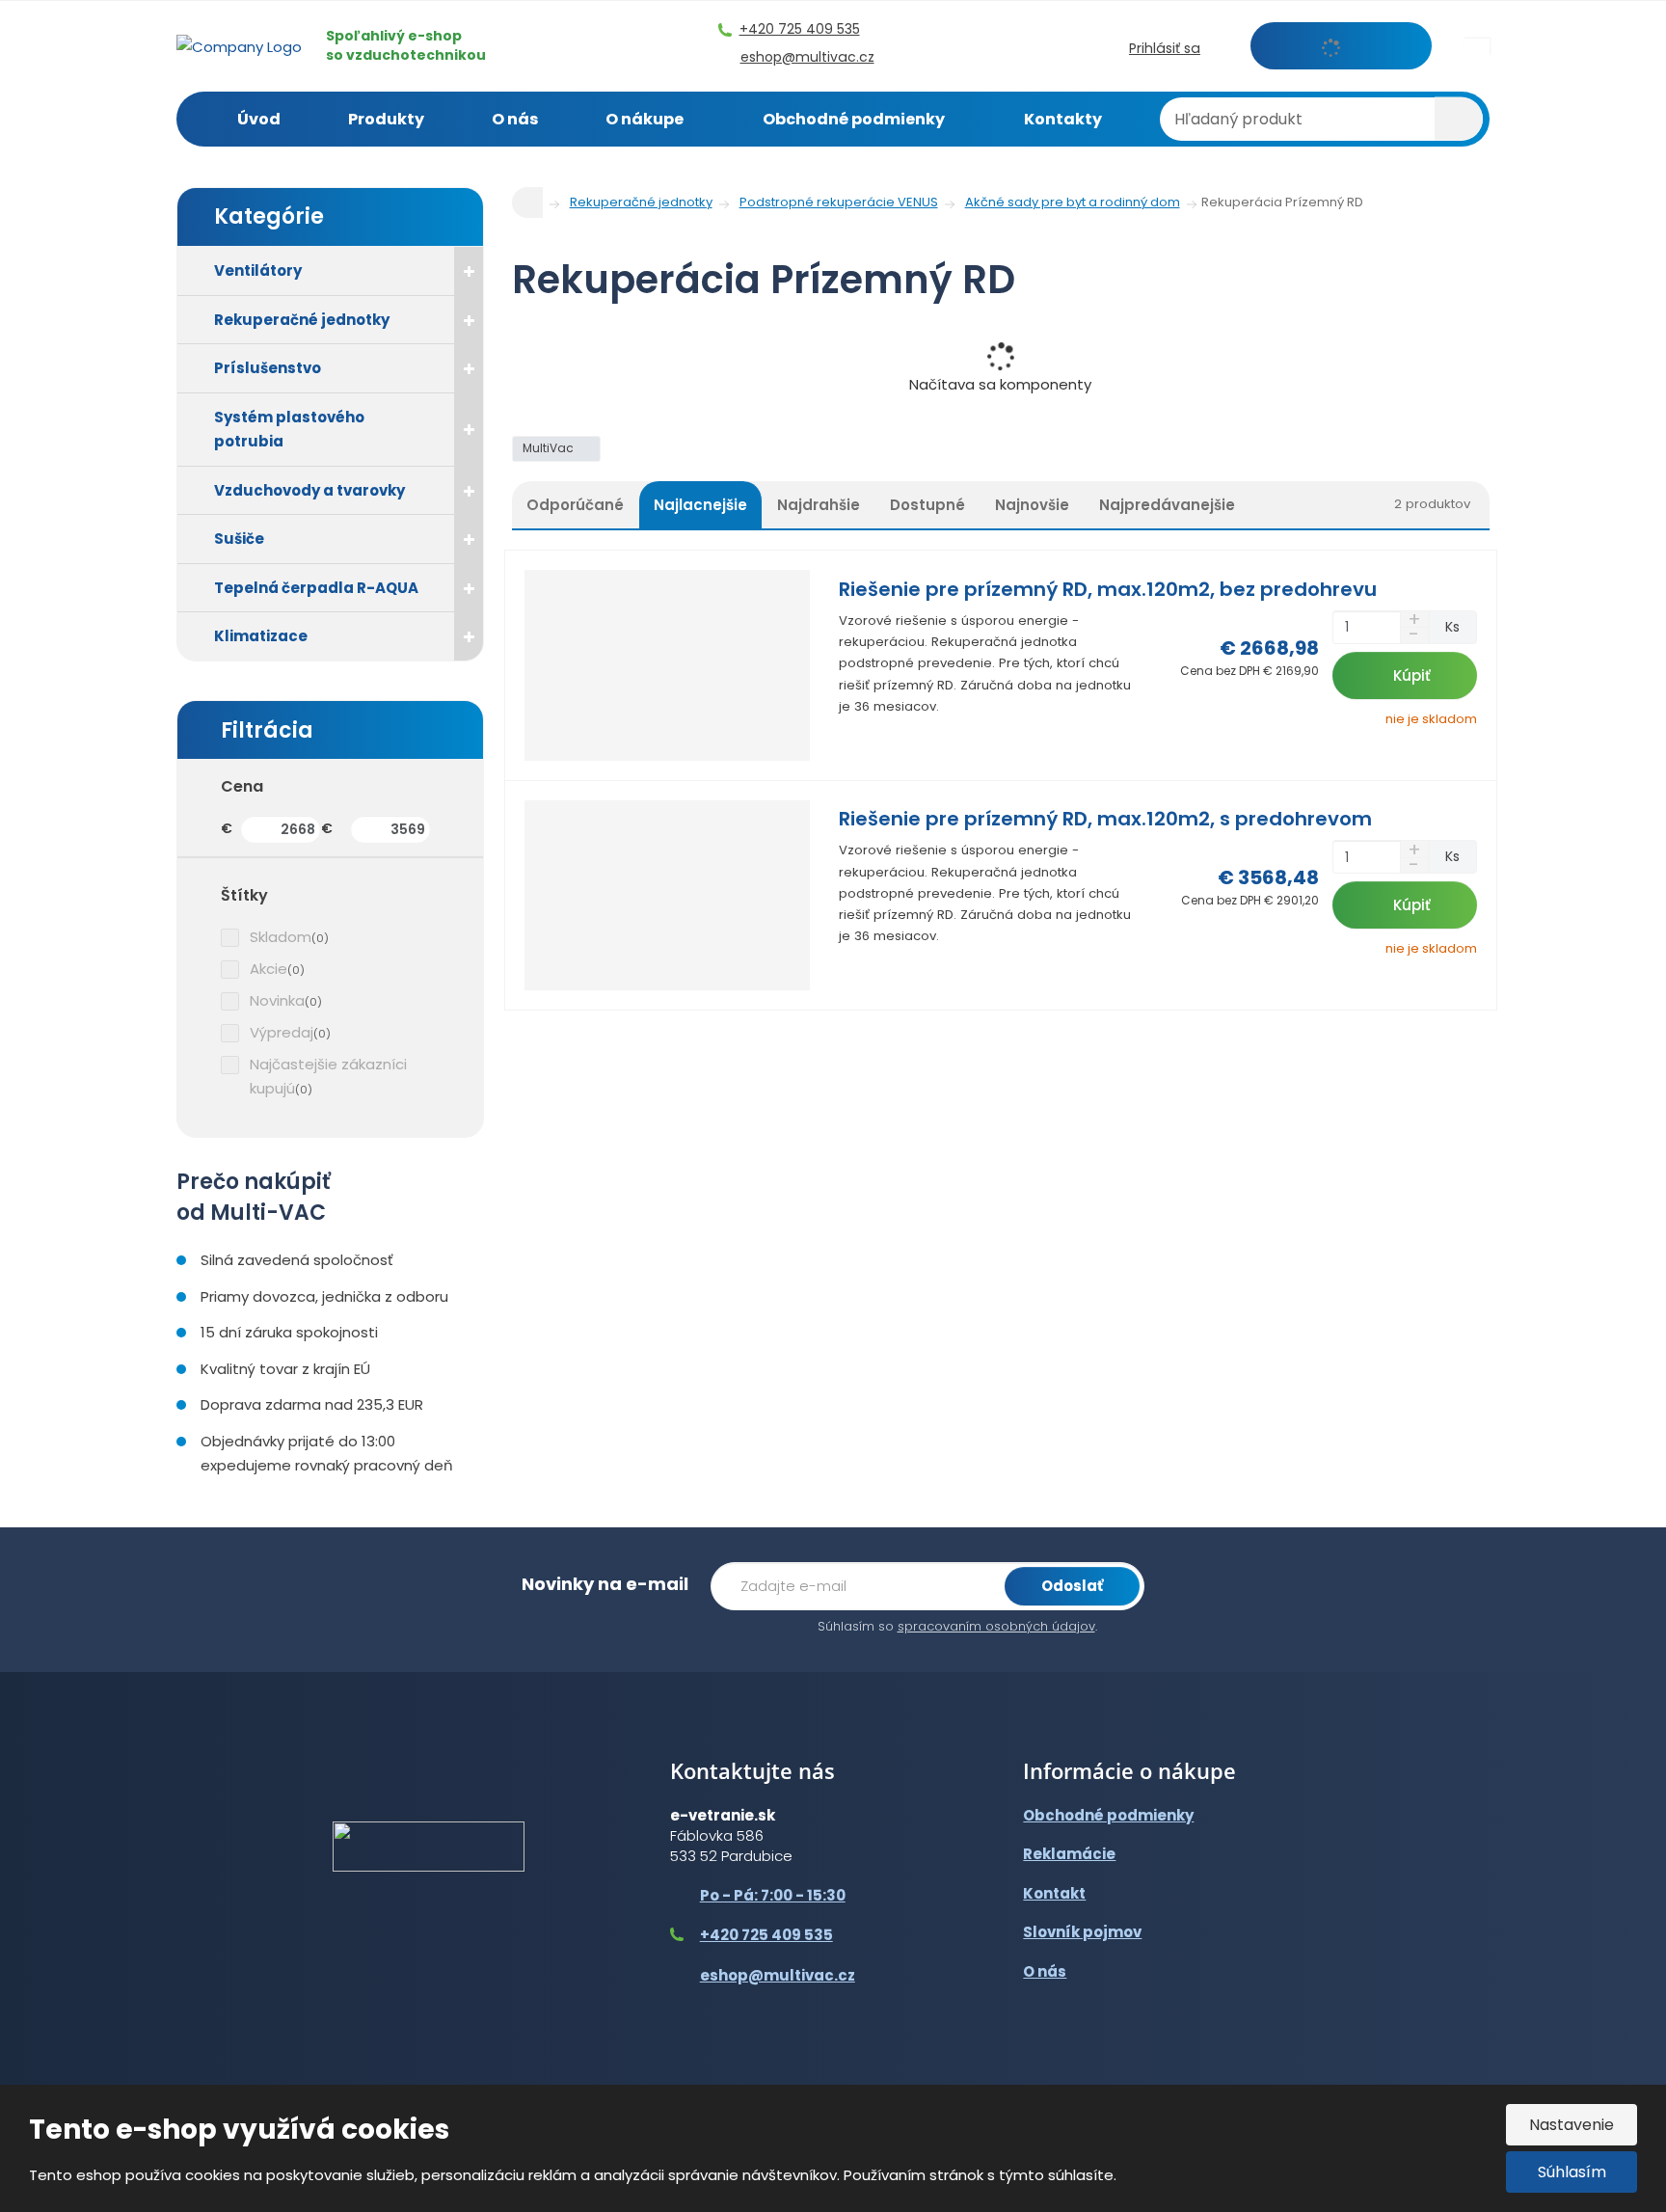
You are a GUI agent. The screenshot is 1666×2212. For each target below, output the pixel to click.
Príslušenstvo (268, 368)
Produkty (386, 119)
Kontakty (1063, 119)
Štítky (244, 895)
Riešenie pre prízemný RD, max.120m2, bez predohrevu (1108, 589)
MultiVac (550, 448)
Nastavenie (1572, 2125)
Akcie (269, 969)
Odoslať (1072, 1586)
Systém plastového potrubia (289, 430)
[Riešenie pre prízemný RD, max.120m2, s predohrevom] (668, 896)
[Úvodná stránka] (239, 45)
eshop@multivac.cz (778, 1975)
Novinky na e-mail (605, 1584)
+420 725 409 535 (766, 1935)
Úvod (259, 119)
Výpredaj (282, 1032)
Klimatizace (261, 636)
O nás (515, 119)
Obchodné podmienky (854, 119)
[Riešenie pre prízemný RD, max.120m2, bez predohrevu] (668, 665)
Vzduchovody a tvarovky (309, 490)
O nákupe (645, 119)
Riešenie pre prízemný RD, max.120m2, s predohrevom (1105, 819)
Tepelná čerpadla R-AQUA (316, 588)
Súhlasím (1572, 2172)
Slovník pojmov (1082, 1932)
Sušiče (239, 539)
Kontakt (1054, 1893)
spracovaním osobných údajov (996, 1626)
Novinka (277, 1000)
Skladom (281, 937)
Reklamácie (1069, 1854)
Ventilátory (258, 270)
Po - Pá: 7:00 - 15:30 (773, 1895)
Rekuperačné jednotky (302, 320)
